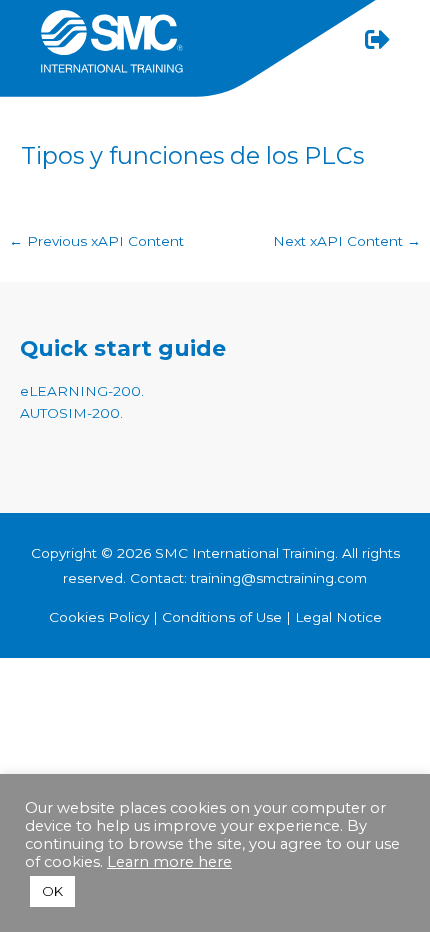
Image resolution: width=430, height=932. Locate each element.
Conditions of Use (222, 617)
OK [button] (52, 891)
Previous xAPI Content (96, 241)
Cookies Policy (101, 617)
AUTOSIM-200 (70, 413)
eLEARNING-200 (80, 391)
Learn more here (169, 862)
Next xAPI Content (347, 241)
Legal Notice (338, 617)
